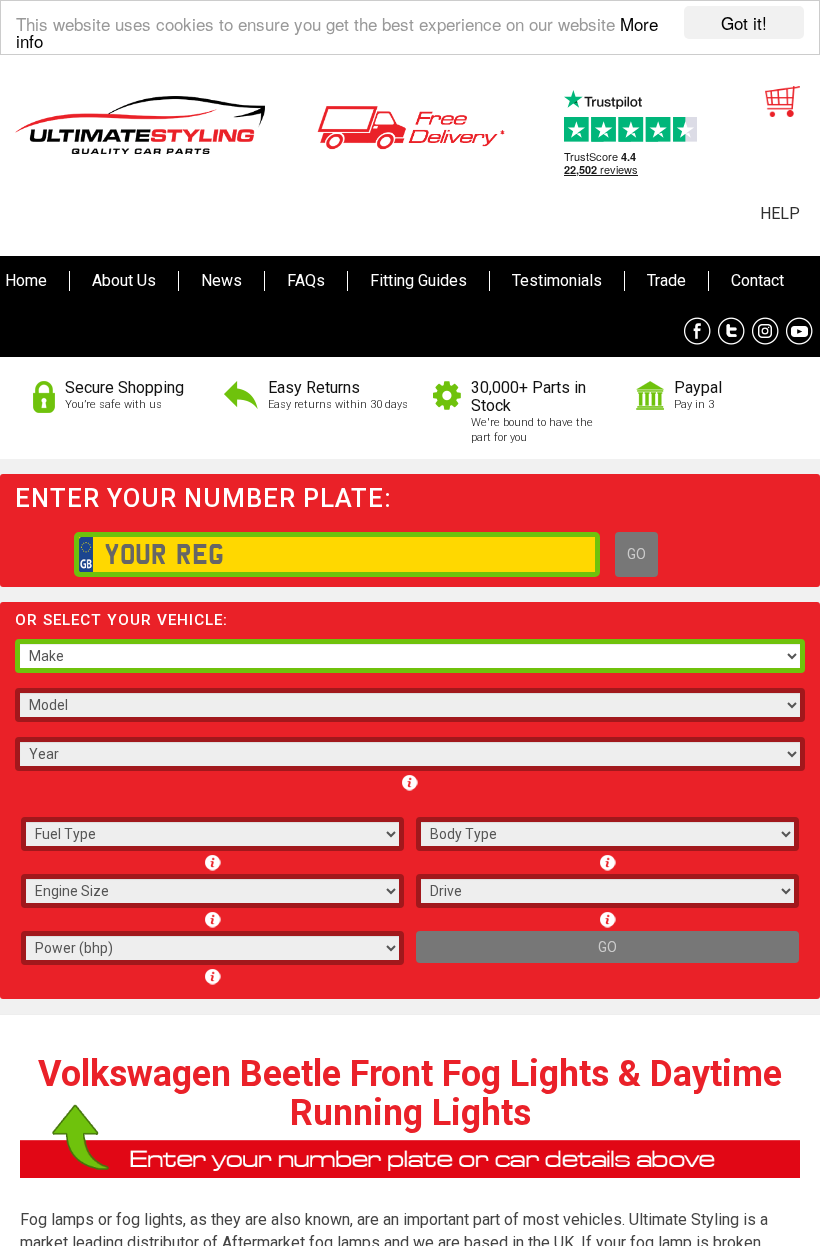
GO (636, 554)
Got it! (744, 22)
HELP (780, 213)
